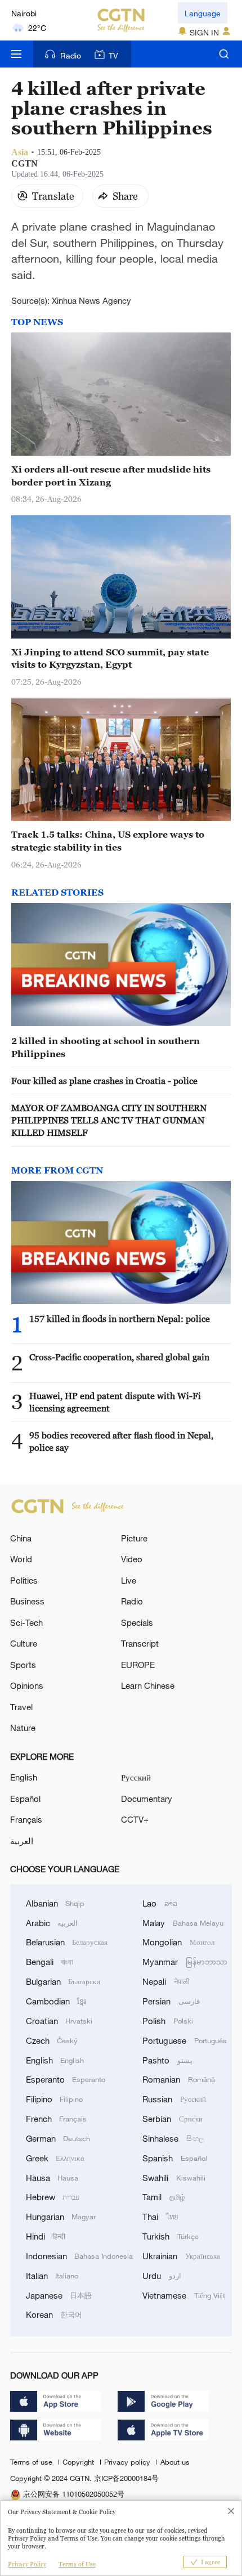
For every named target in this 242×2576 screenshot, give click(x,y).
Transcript (140, 1643)
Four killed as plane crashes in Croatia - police (104, 1081)
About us (175, 2462)
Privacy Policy (27, 2564)
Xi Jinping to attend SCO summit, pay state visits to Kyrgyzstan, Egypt (110, 658)
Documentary (147, 1799)
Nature (23, 1728)
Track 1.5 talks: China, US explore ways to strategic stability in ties (108, 840)
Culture (24, 1643)
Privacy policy (128, 2462)
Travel (21, 1707)
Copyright (79, 2462)
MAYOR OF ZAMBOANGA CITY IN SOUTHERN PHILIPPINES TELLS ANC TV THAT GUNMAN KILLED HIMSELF (109, 1120)
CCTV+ (135, 1819)
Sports (23, 1665)
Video (132, 1559)
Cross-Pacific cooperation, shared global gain (119, 1357)
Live (129, 1580)
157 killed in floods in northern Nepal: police (120, 1319)
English (24, 1777)
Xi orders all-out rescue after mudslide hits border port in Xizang (111, 475)
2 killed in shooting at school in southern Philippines (106, 1047)
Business (27, 1601)
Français (26, 1819)
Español (25, 1799)
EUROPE (138, 1665)
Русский (136, 1777)
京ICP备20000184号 (126, 2478)
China (21, 1538)
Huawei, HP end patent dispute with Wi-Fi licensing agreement (115, 1402)
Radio (71, 55)
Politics (24, 1580)
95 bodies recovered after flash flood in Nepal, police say (121, 1441)
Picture (134, 1538)
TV (113, 55)
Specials (137, 1622)
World (21, 1559)
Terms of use (32, 2462)
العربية (22, 1841)
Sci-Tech (26, 1622)
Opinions (27, 1685)
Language (203, 13)
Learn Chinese (148, 1685)
